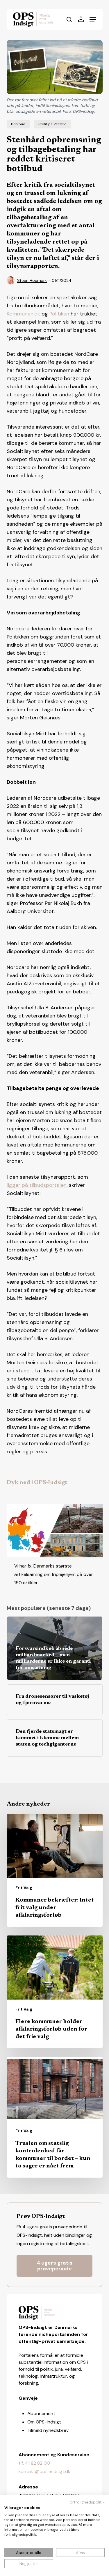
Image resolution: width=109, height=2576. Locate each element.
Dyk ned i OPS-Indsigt (37, 1483)
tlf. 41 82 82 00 (34, 2463)
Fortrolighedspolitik (86, 2502)
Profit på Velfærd (52, 124)
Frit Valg (24, 1888)
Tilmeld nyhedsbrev (48, 2430)
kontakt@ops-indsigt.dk (44, 2471)
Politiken (59, 314)
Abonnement (41, 2413)
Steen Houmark (32, 280)
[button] (93, 19)
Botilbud (18, 124)
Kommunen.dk (23, 314)
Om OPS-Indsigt (44, 2422)
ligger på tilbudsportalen (37, 1185)
